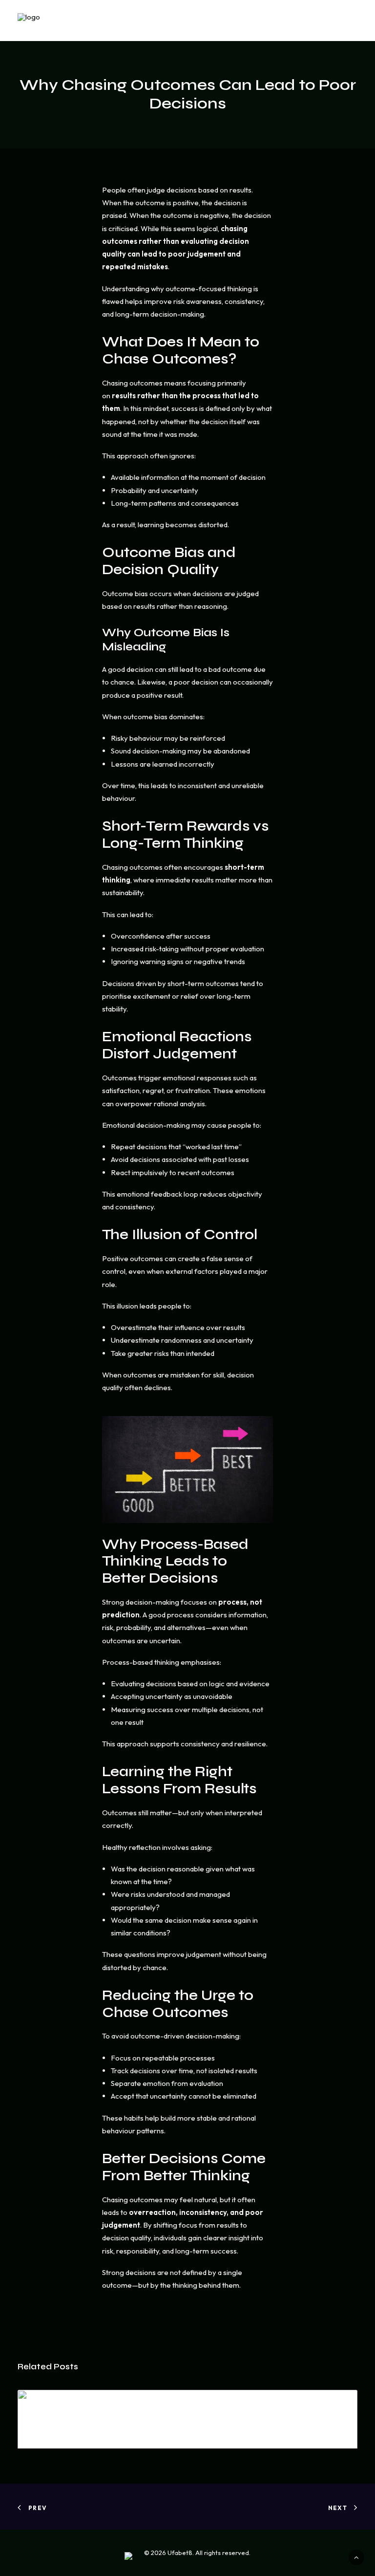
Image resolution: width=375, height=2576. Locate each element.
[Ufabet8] (51, 21)
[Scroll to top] (356, 2557)
